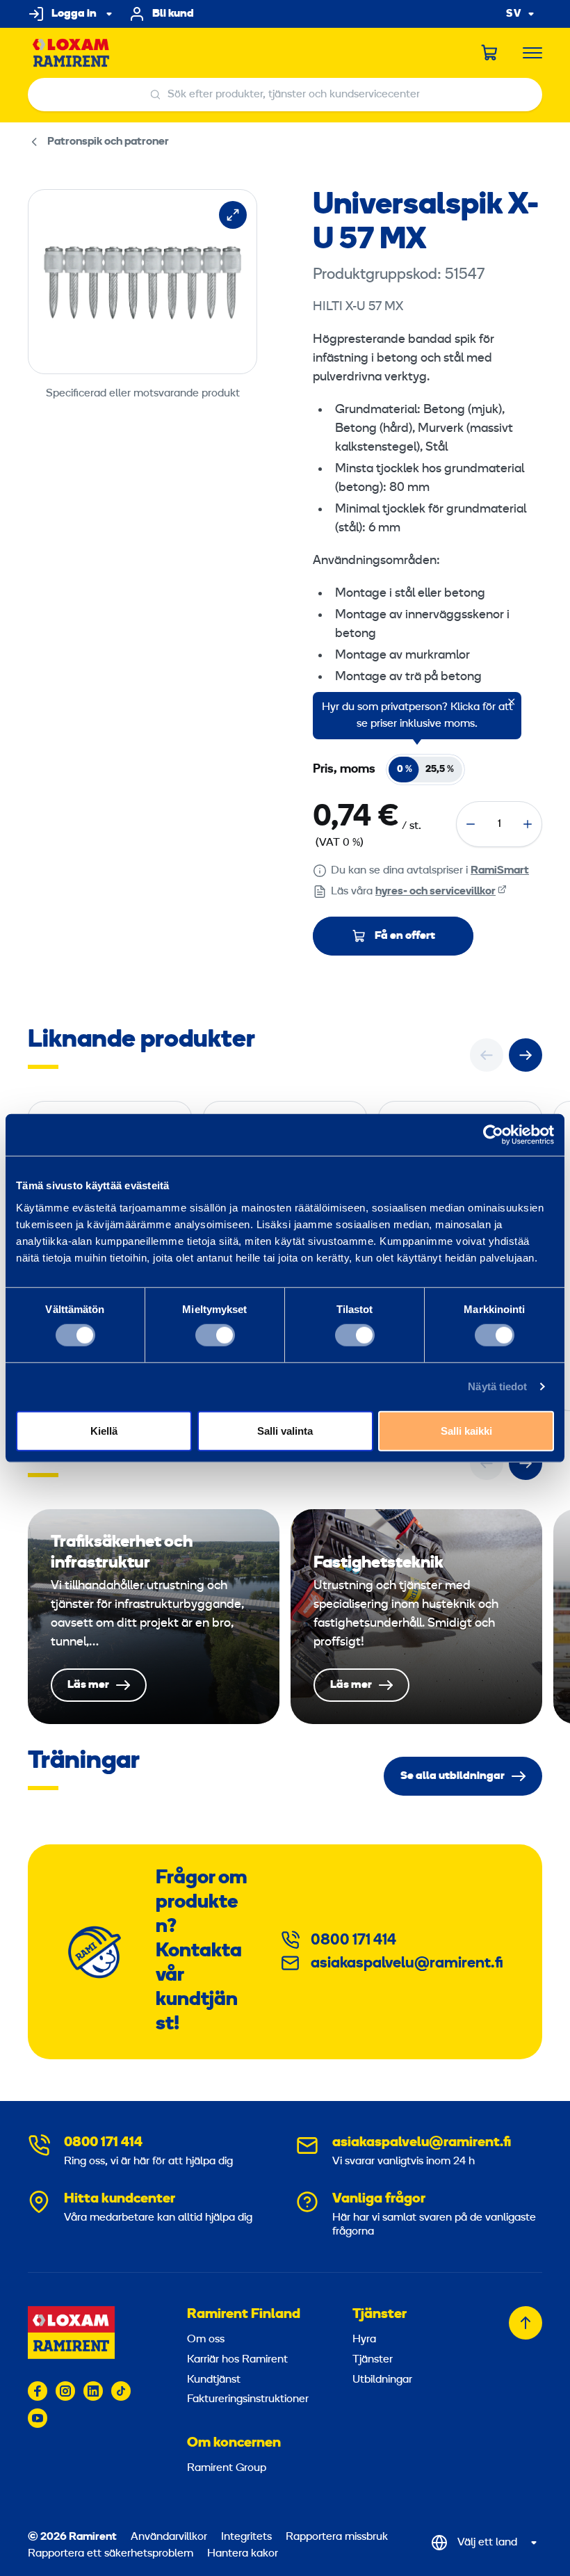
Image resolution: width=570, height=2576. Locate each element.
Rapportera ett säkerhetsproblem (111, 2554)
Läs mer (154, 1617)
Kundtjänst (214, 2380)
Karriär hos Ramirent (237, 2360)
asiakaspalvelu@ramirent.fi (407, 1964)
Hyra (364, 2340)
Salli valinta (285, 1430)
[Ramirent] (71, 53)
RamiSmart (500, 871)
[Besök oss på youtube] (38, 2418)
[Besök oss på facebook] (38, 2391)
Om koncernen (234, 2443)
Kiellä (104, 1430)
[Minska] (471, 824)
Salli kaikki (466, 1430)
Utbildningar (382, 2380)
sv (514, 14)
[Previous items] (487, 1055)
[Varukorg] (490, 53)
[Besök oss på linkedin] (93, 2391)
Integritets (248, 2537)
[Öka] (528, 824)
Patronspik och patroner (108, 142)
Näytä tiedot (497, 1386)
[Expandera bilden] (233, 215)
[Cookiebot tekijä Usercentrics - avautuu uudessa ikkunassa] (493, 1135)
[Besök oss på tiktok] (121, 2391)
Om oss (206, 2340)
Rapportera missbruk (337, 2537)
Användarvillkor (170, 2537)
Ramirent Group (227, 2468)
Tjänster (380, 2315)
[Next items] (526, 1055)
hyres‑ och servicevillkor (435, 892)
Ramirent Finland (244, 2315)
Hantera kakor (243, 2554)
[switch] (215, 1335)
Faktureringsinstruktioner (248, 2399)
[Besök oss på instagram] (65, 2391)
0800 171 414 (353, 1941)
